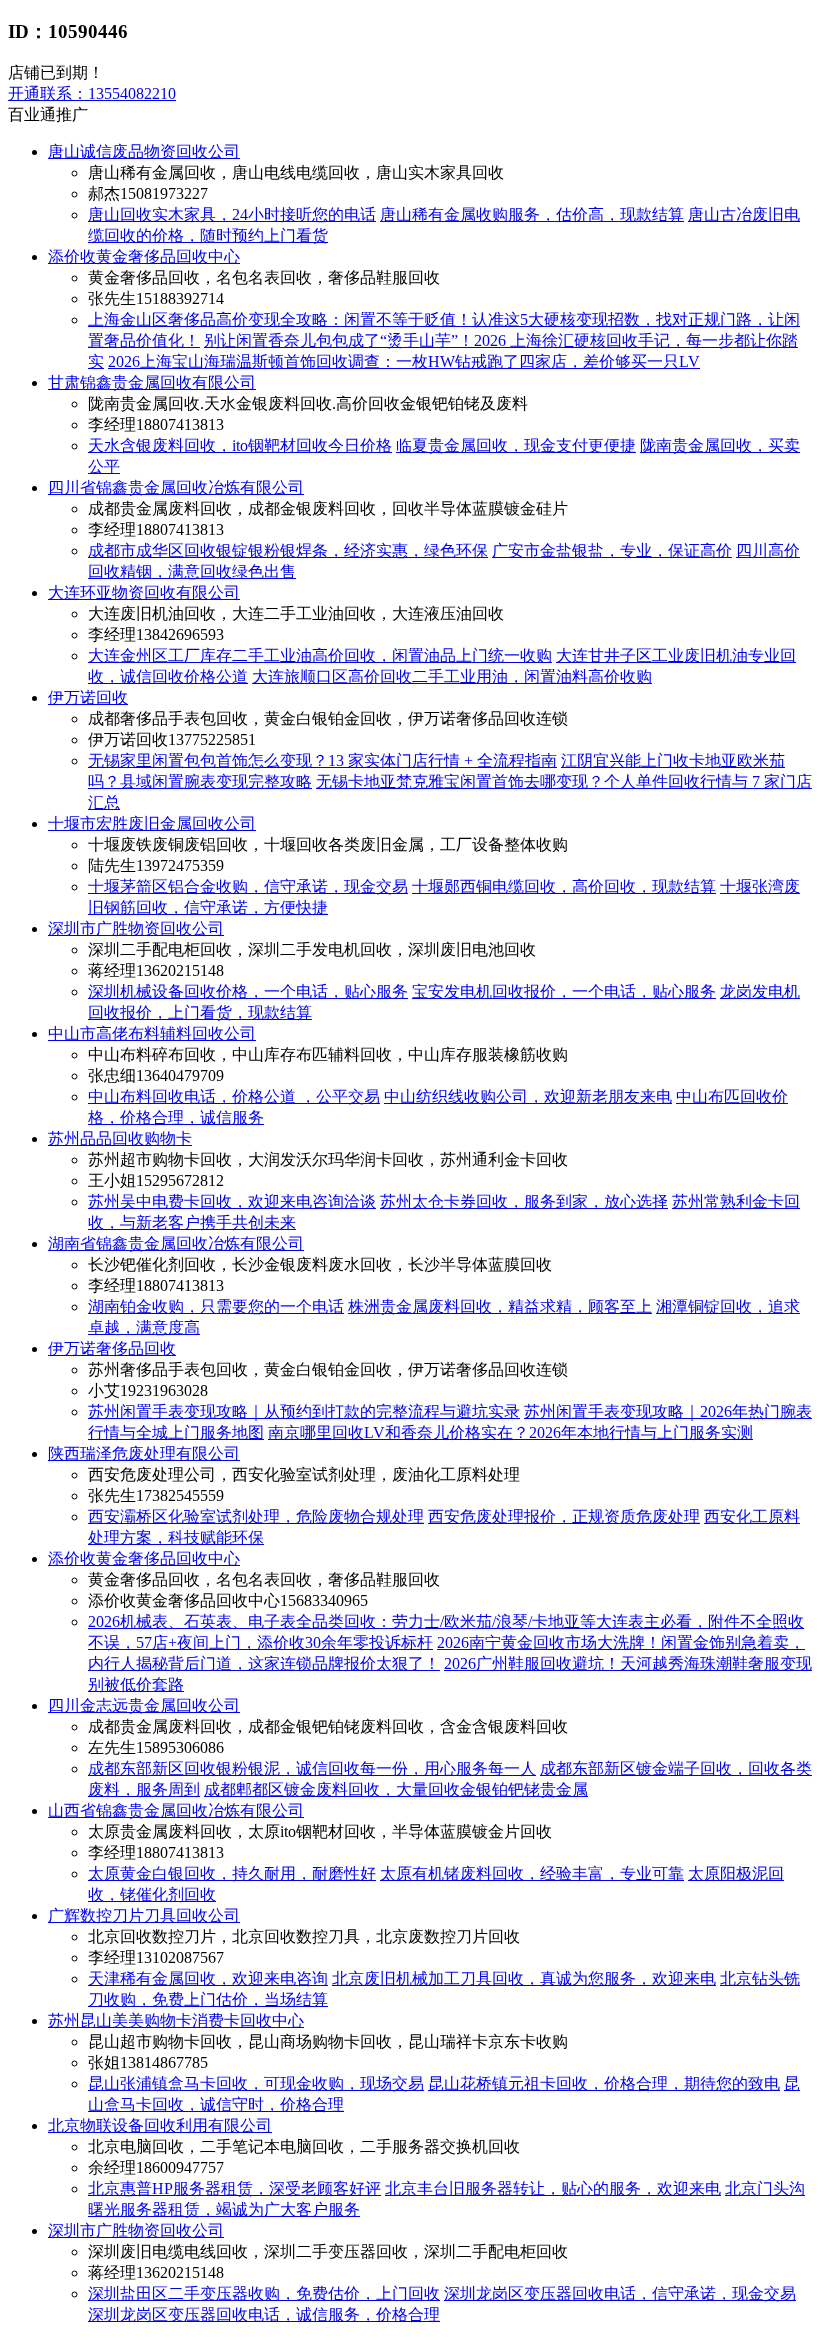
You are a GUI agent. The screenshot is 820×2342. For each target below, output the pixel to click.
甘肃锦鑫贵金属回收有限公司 (152, 382)
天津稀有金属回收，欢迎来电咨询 (208, 1978)
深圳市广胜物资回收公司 (136, 928)
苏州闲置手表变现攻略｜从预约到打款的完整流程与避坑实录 (304, 1411)
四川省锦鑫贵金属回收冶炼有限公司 (176, 487)
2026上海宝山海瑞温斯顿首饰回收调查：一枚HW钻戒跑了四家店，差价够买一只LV (404, 361)
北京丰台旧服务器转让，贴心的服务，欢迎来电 (553, 2188)
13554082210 (92, 93)
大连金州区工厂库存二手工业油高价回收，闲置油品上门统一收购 (320, 655)
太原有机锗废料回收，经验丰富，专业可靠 (532, 1873)
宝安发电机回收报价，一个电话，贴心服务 (564, 991)
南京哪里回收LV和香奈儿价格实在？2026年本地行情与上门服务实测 (510, 1432)
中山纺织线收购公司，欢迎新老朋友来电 (528, 1096)
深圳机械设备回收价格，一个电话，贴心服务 (248, 991)
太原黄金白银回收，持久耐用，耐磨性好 (232, 1873)
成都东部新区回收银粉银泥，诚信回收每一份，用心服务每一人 (312, 1768)
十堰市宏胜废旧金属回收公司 (152, 823)
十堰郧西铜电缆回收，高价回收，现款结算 (564, 886)
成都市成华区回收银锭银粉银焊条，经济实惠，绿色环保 (288, 550)
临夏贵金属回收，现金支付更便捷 (516, 445)
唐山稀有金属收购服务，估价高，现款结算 (532, 214)
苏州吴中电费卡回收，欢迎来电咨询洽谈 (232, 1201)
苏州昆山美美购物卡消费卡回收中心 (176, 2020)
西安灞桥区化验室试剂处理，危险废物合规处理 (256, 1516)
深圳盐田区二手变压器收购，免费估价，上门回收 (264, 2293)
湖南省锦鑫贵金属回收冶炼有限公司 (176, 1243)
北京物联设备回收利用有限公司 (160, 2125)
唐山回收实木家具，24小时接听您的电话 (232, 214)
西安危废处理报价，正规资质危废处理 (564, 1516)
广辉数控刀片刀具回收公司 (144, 1915)
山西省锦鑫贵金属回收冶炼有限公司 (176, 1810)
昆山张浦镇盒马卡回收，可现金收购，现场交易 (256, 2083)
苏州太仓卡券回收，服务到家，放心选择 (524, 1201)
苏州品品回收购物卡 (120, 1138)
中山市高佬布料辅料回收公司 (152, 1033)
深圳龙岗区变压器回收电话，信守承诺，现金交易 (620, 2293)
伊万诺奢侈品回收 (112, 1348)
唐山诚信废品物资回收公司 (144, 151)
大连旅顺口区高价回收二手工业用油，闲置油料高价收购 (452, 676)
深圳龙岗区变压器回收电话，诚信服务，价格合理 (264, 2314)
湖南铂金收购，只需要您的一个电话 (216, 1306)
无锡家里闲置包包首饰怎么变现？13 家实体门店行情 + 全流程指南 (322, 760)
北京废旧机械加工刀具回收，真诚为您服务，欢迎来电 (524, 1978)
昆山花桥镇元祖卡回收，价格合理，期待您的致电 (604, 2083)
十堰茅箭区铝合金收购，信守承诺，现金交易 (248, 886)
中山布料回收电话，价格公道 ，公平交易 (234, 1096)
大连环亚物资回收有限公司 (144, 592)
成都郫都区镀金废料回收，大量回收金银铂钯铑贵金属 (396, 1789)
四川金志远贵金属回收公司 (144, 1705)
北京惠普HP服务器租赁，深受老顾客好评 (234, 2188)
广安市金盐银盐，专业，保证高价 (612, 550)
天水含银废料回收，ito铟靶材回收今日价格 (240, 445)
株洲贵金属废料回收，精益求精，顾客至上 (500, 1306)
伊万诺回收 (88, 697)
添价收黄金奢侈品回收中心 (144, 256)
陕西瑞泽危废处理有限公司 (144, 1453)
